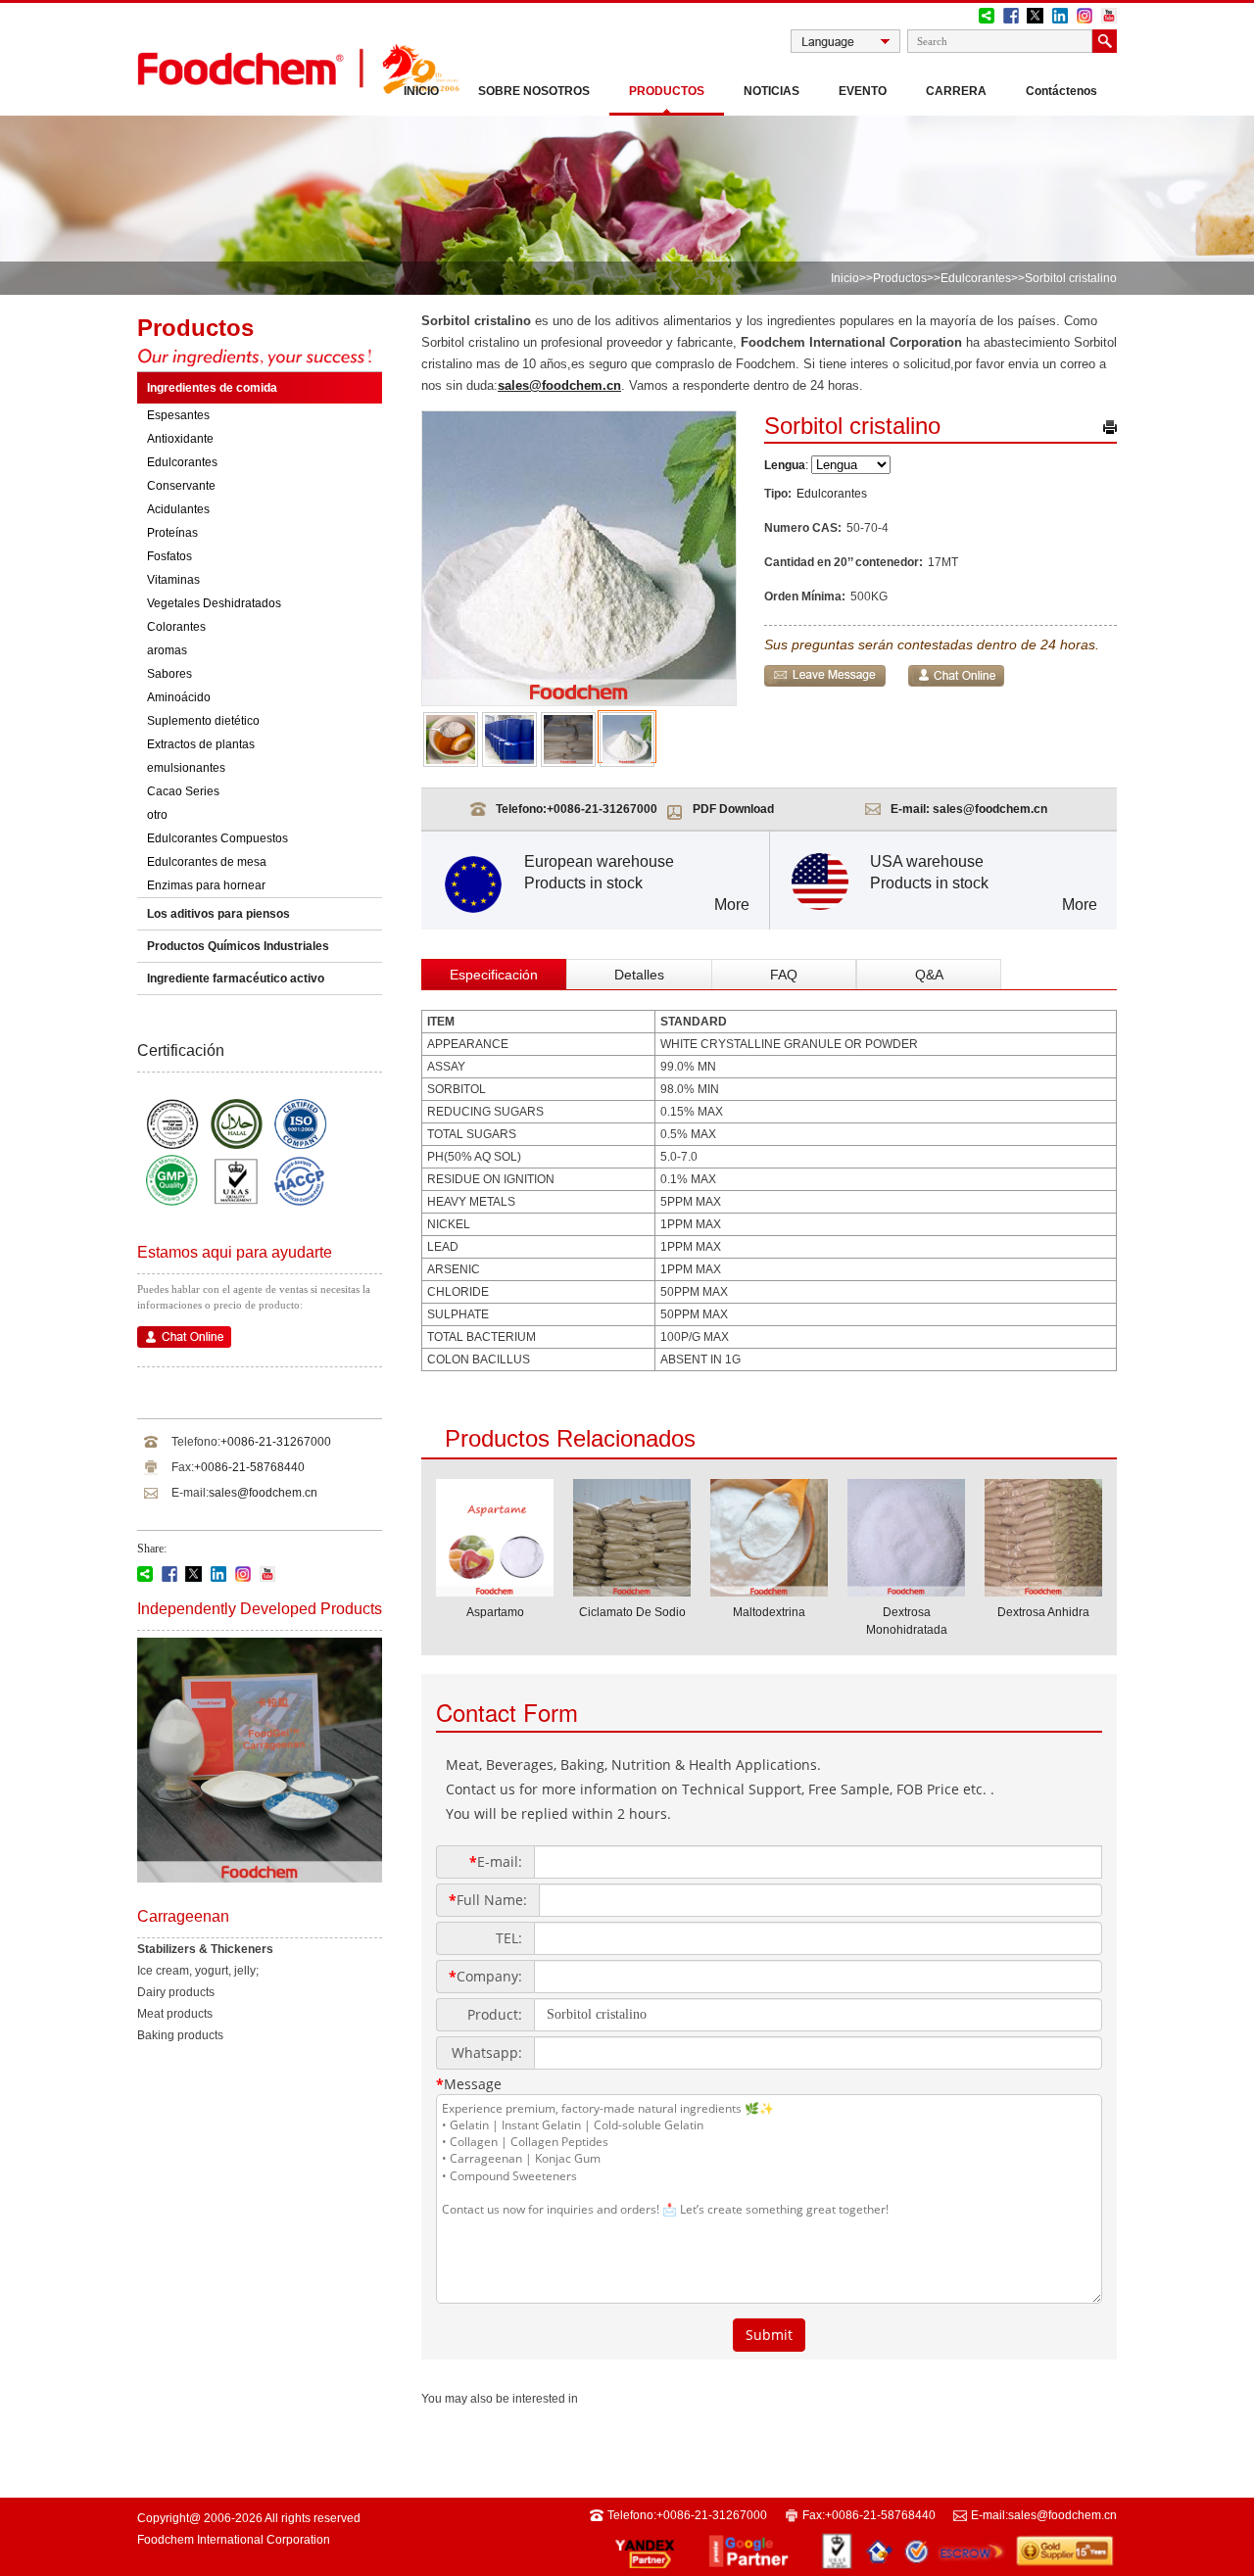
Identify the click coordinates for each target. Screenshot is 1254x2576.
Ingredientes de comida (212, 388)
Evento (863, 91)
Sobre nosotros (534, 91)
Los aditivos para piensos (218, 914)
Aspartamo (495, 1612)
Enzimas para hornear (206, 885)
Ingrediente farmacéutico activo (236, 978)
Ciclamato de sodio (632, 1612)
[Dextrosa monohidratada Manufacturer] (906, 1591)
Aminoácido (179, 697)
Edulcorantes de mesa (207, 862)
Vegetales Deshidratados (214, 603)
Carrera (956, 91)
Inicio (421, 91)
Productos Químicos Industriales (238, 946)
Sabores (169, 674)
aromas (167, 650)
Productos (667, 91)
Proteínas (172, 533)
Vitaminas (173, 580)
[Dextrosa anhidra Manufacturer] (1043, 1591)
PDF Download (733, 809)
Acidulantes (178, 509)
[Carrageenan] (260, 1879)
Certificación (181, 1050)
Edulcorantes (976, 278)
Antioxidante (180, 439)
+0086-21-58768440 (249, 1467)
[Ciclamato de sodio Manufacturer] (632, 1591)
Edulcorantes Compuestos (217, 838)
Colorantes (176, 627)
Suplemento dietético (203, 721)
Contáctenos (1061, 91)
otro (157, 815)
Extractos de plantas (201, 744)
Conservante (181, 486)
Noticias (772, 91)
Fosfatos (169, 556)
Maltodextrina (769, 1612)
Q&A (929, 975)
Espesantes (178, 415)
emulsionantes (186, 768)
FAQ (784, 975)
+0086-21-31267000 (276, 1442)
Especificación (494, 975)
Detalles (639, 975)
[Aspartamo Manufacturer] (495, 1591)
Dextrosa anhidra (1043, 1612)
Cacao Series (183, 791)
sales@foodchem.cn (263, 1493)
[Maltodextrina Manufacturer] (769, 1591)
